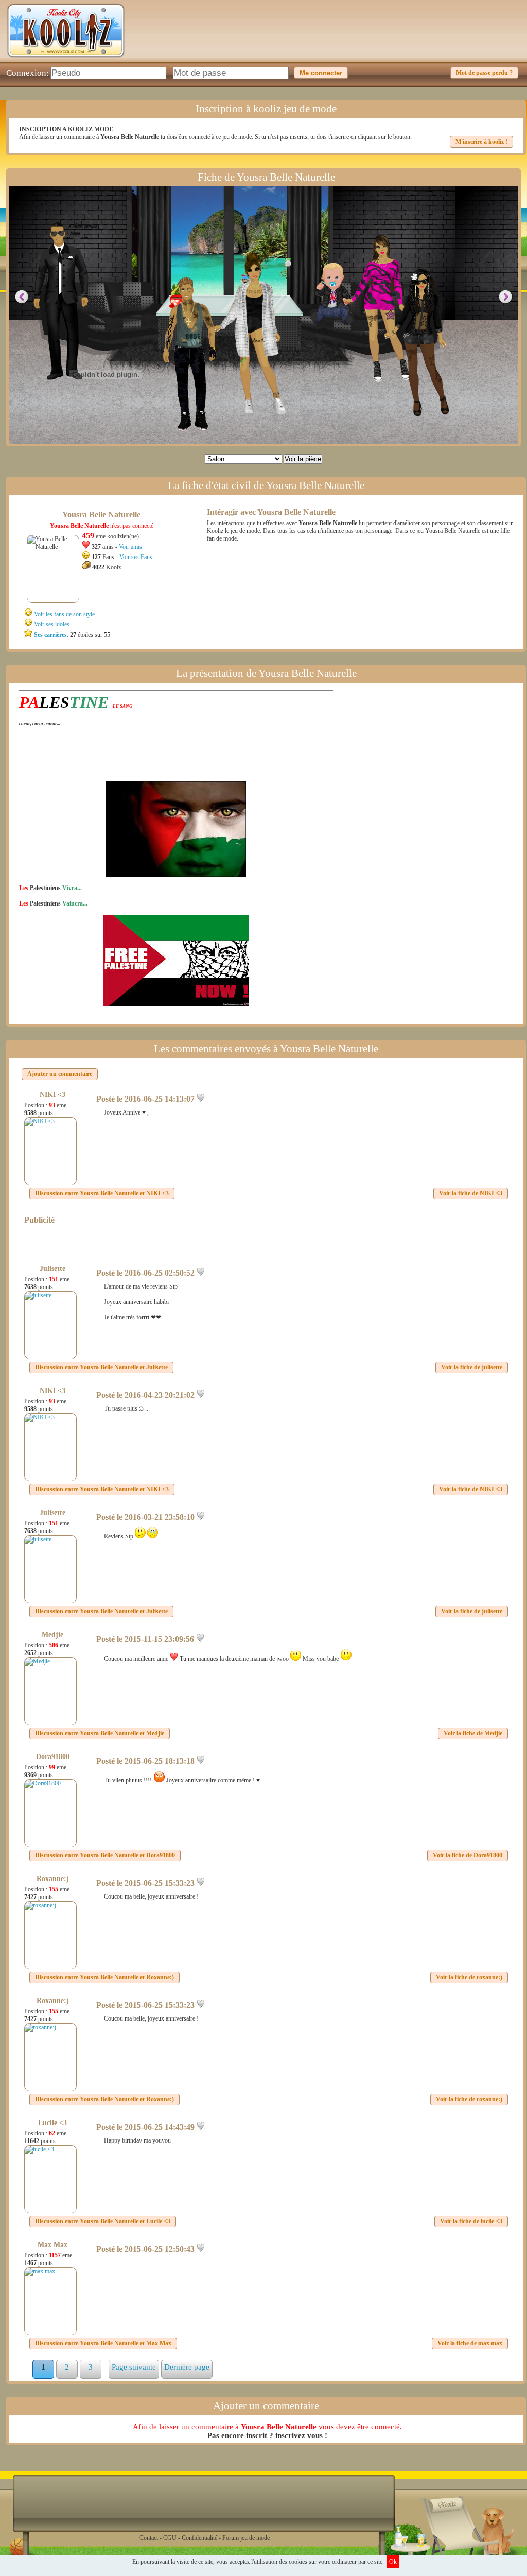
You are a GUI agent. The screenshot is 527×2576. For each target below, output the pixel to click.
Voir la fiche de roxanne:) (469, 1977)
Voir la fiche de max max (470, 2343)
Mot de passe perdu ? (484, 73)
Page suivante (134, 2367)
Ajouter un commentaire (60, 1074)
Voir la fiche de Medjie (473, 1733)
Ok (393, 2562)
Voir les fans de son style (64, 614)
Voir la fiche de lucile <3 (471, 2221)
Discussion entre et (102, 1193)
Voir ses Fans (136, 557)
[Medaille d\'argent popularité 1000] (286, 263)
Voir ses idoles (52, 624)
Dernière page (187, 2367)
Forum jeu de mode (246, 2538)
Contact (149, 2538)
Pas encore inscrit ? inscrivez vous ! (267, 2435)
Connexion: (28, 73)
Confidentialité (199, 2538)
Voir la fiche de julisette (472, 1367)
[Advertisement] (333, 39)
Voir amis (130, 547)
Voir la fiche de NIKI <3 (471, 1193)
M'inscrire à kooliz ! (481, 142)
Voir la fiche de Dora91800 (468, 1855)
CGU (170, 2538)
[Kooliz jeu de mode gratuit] (66, 60)
